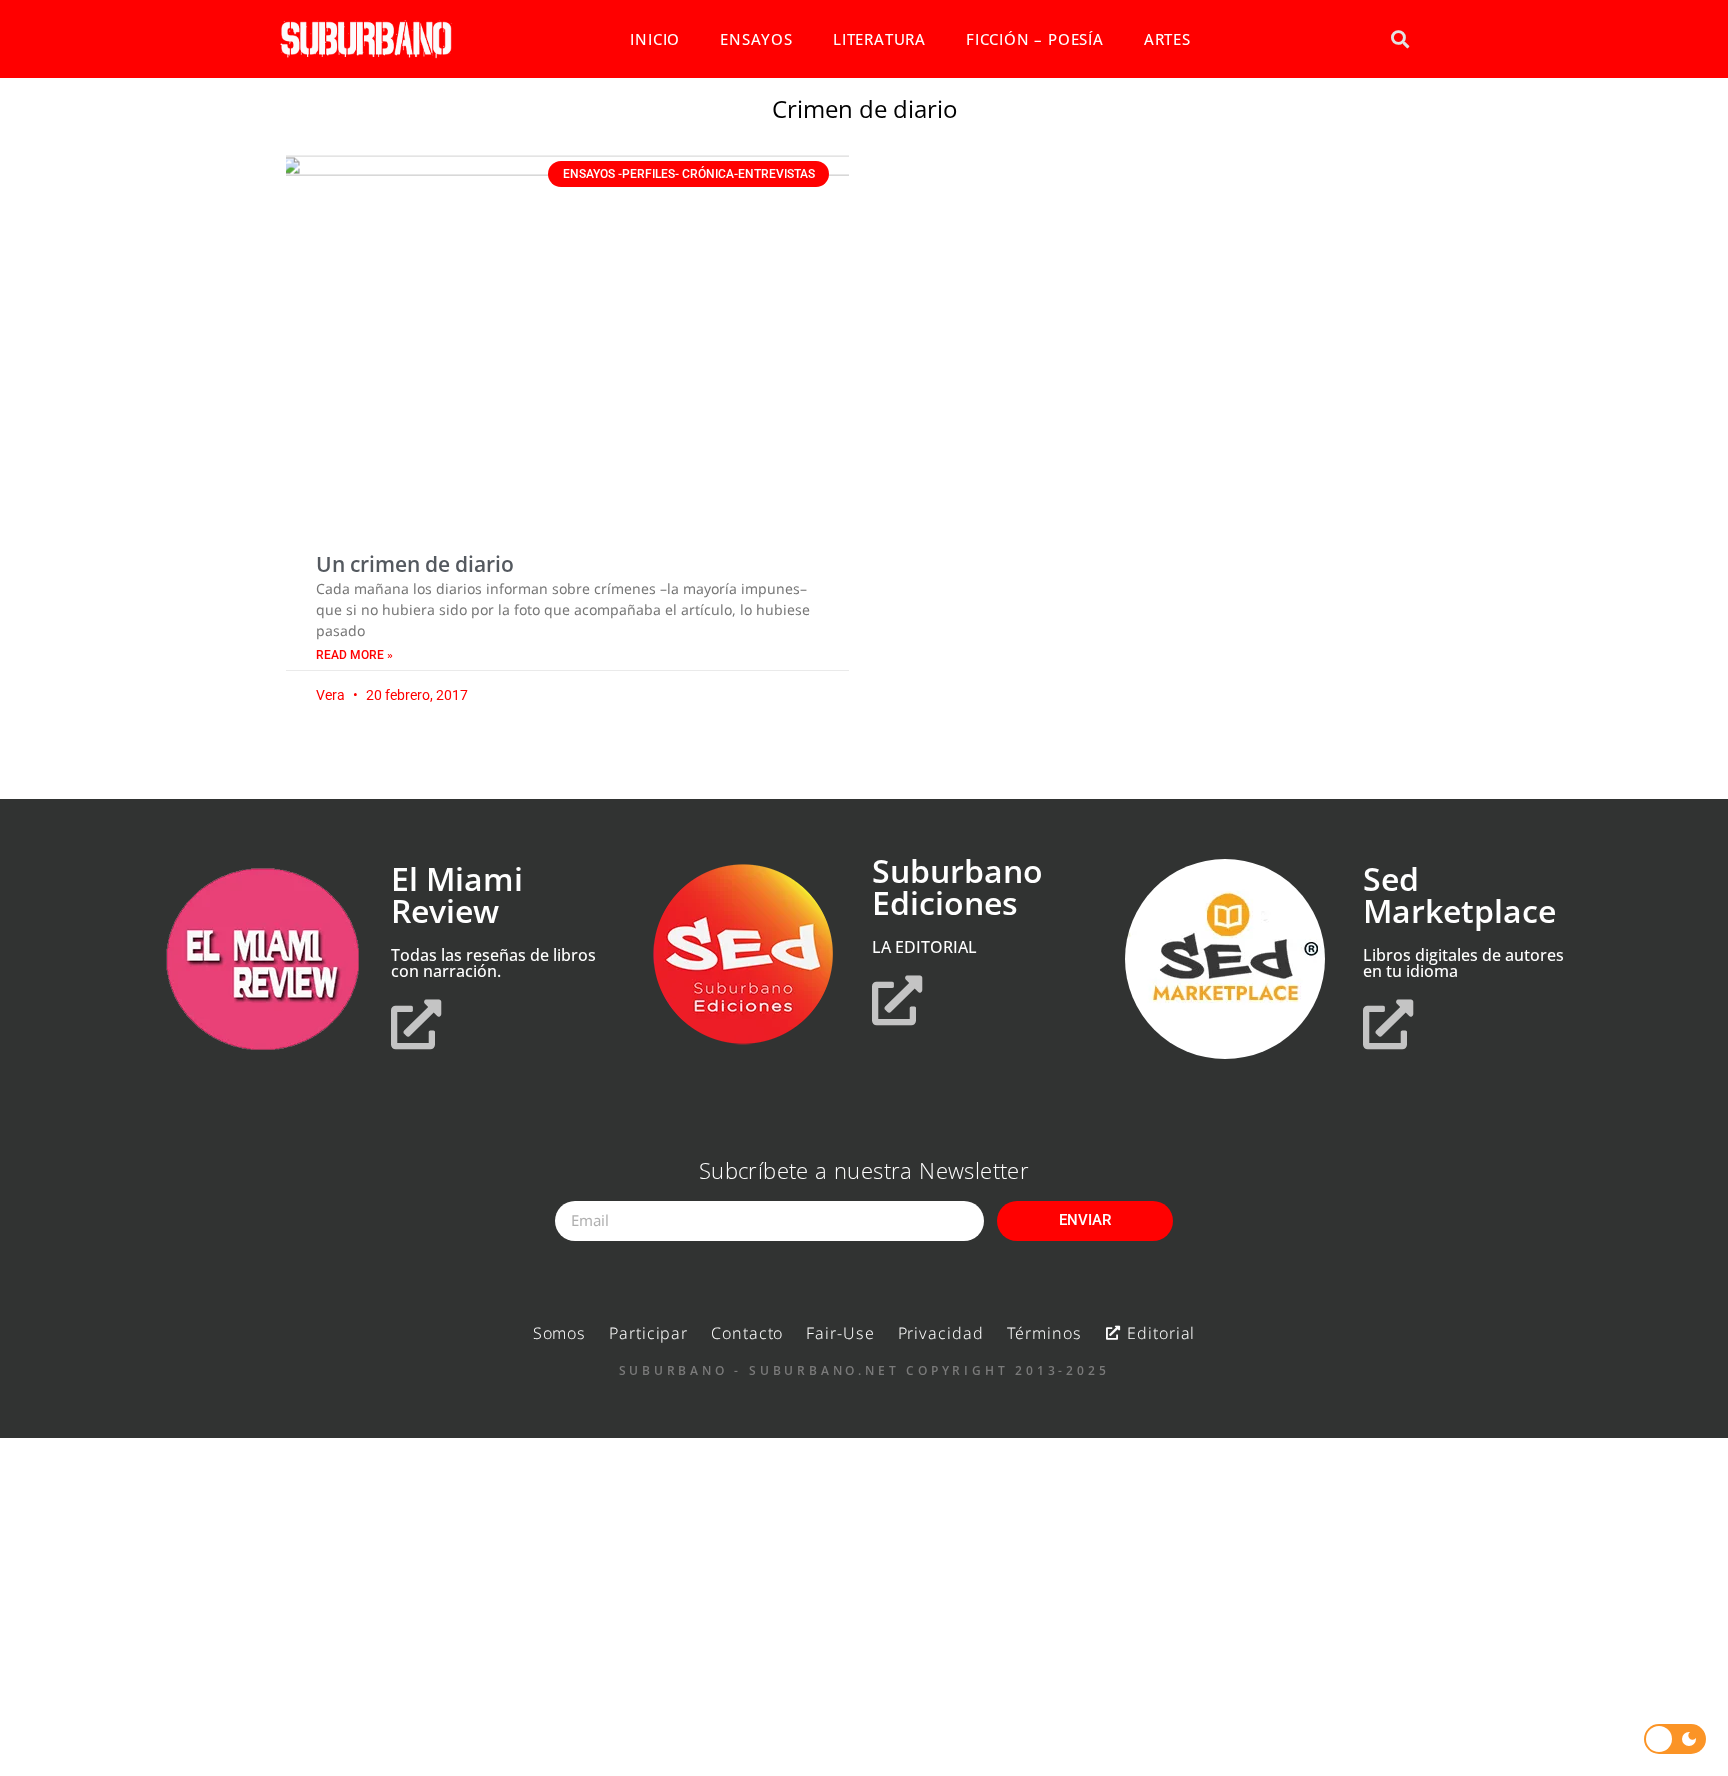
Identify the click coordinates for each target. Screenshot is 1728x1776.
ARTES (1167, 39)
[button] (1399, 39)
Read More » (354, 655)
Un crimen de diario (415, 564)
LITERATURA (879, 39)
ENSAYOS (756, 39)
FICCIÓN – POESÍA (1035, 39)
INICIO (655, 39)
